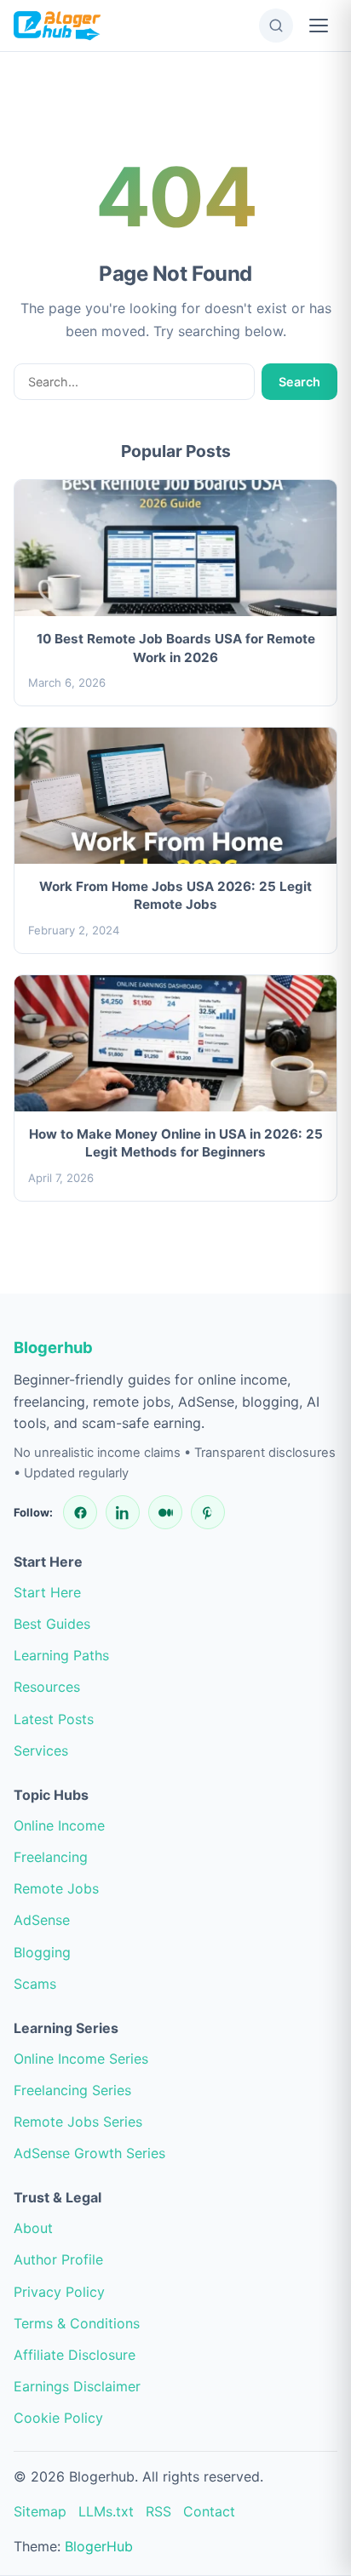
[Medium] (165, 1512)
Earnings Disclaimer (77, 2386)
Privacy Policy (59, 2292)
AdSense (42, 1920)
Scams (35, 1984)
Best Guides (52, 1624)
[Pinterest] (208, 1512)
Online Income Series (81, 2059)
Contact (209, 2511)
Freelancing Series (72, 2090)
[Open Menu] (319, 26)
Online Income (59, 1825)
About (33, 2228)
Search (299, 382)
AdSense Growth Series (89, 2153)
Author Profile (58, 2259)
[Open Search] (276, 26)
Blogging (42, 1952)
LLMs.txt (106, 2511)
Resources (47, 1687)
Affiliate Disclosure (75, 2355)
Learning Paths (61, 1655)
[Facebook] (80, 1512)
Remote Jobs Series (78, 2122)
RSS (158, 2511)
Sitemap (40, 2511)
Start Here (47, 1592)
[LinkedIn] (123, 1512)
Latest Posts (54, 1719)
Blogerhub (53, 1347)
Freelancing (51, 1857)
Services (41, 1751)
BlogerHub (99, 2546)
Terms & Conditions (77, 2323)
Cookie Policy (58, 2418)
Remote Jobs (56, 1888)
